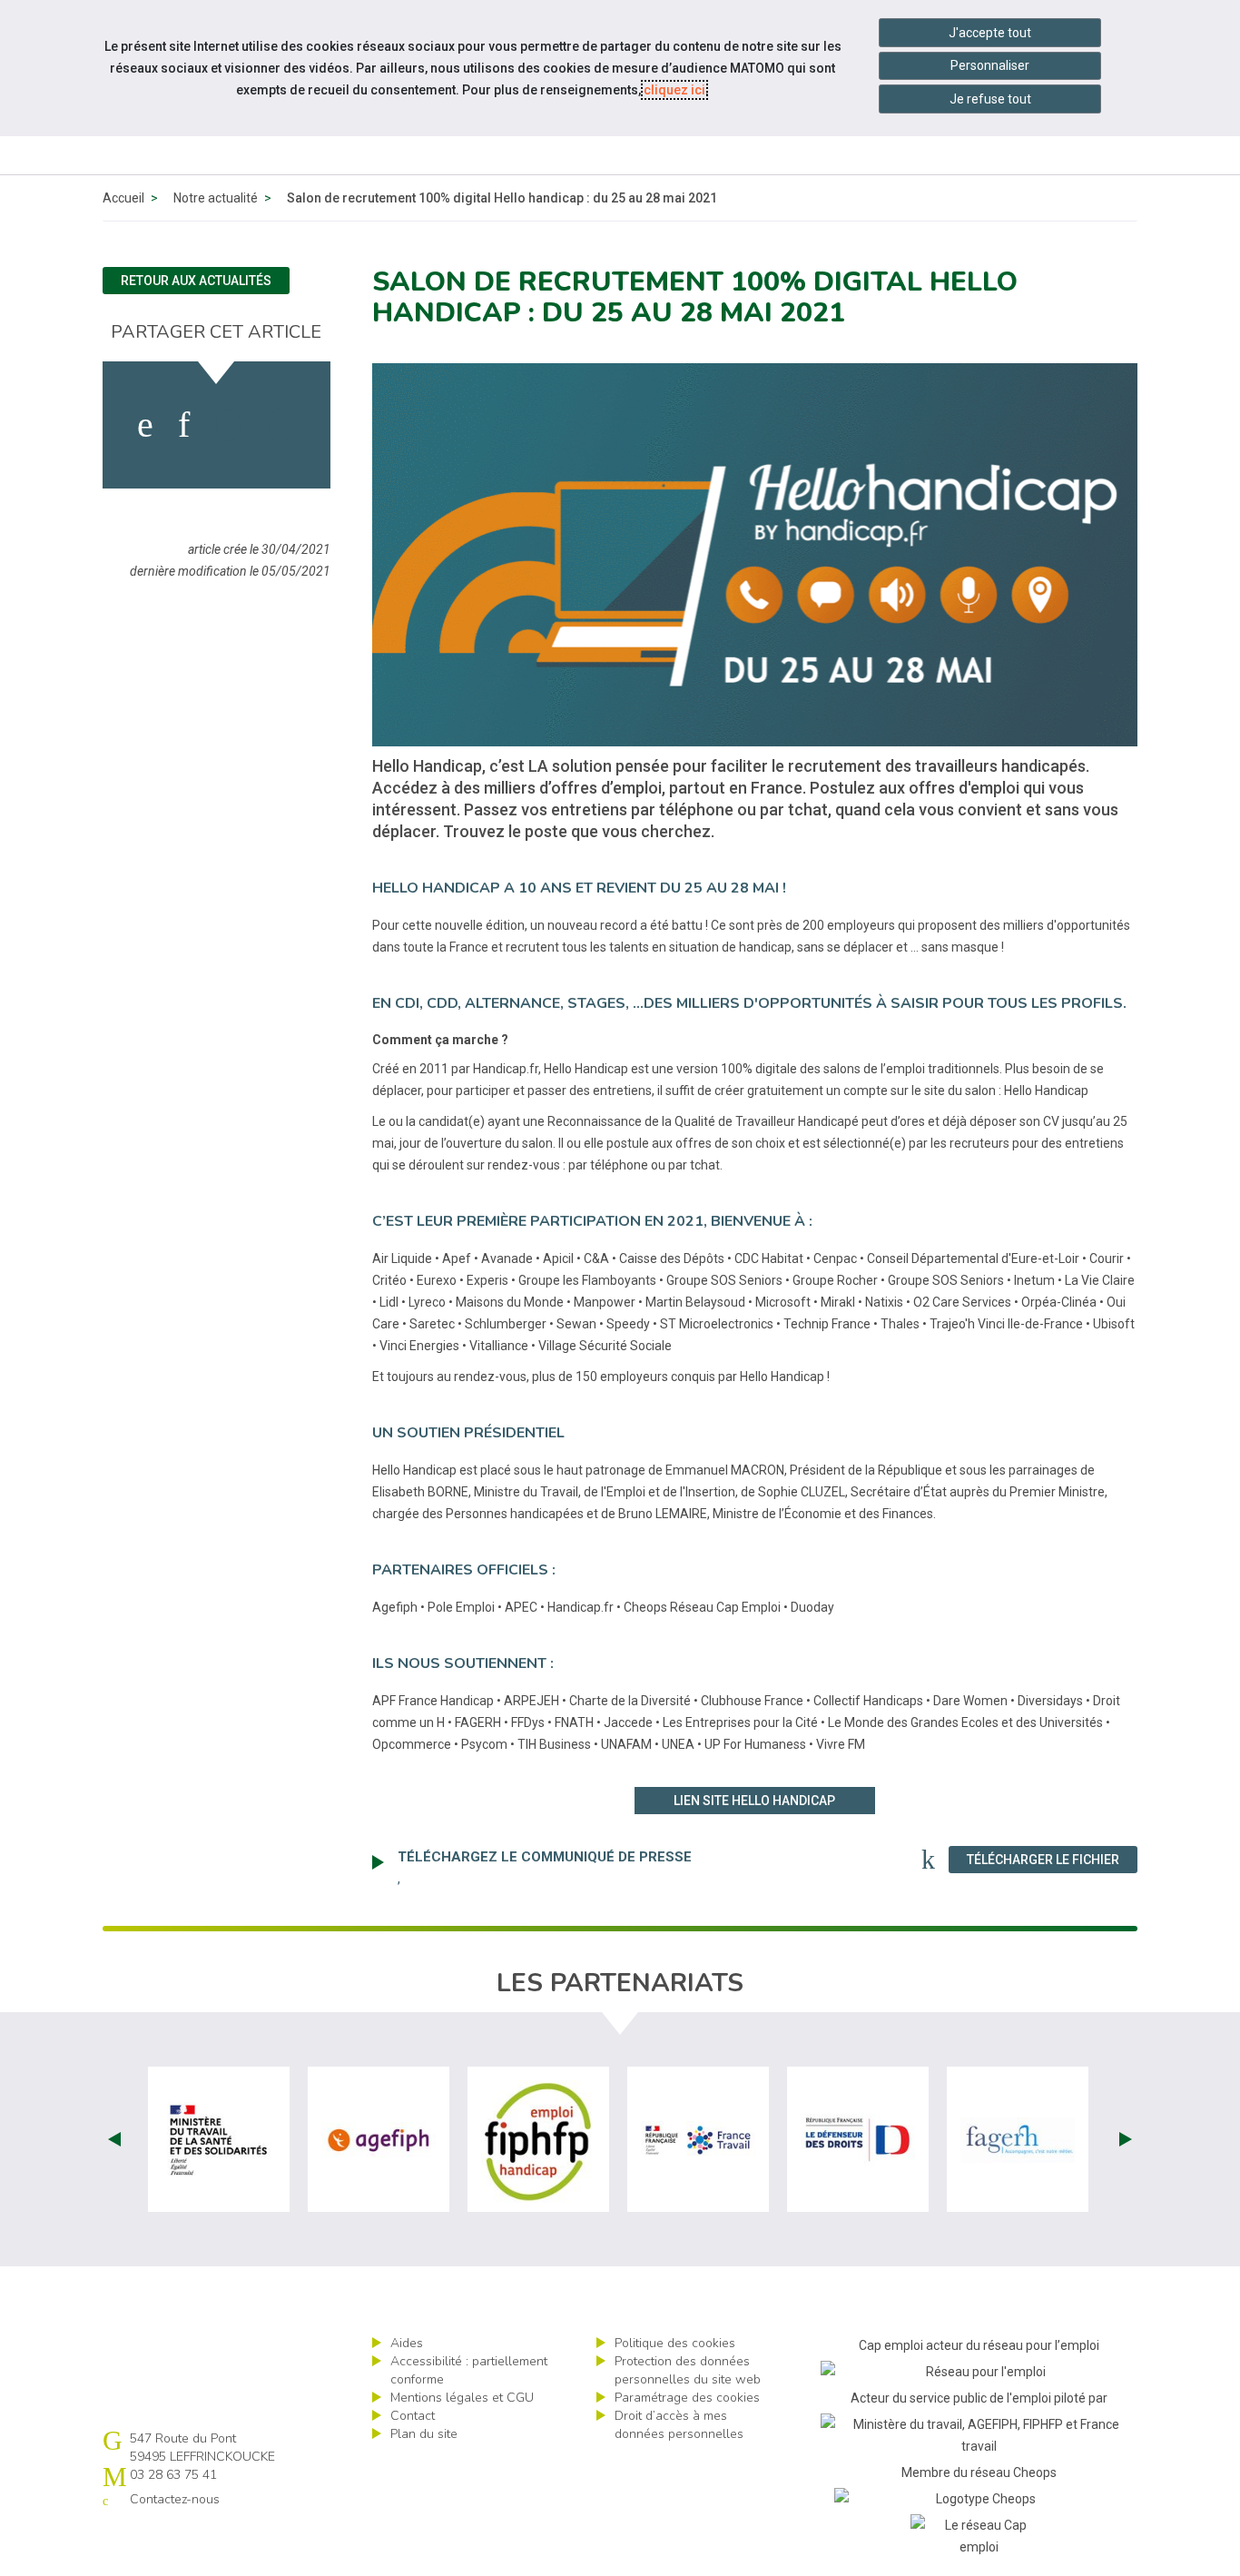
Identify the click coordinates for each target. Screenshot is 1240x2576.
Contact (413, 2416)
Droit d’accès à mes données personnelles (679, 2425)
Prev (114, 2139)
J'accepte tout (990, 33)
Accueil (123, 198)
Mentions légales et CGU (462, 2398)
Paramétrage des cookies (687, 2398)
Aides (407, 2343)
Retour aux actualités (196, 281)
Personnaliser (990, 65)
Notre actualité (216, 198)
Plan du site (424, 2434)
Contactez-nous (175, 2499)
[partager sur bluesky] (281, 425)
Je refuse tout (990, 99)
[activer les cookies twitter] (228, 425)
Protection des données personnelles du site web (688, 2370)
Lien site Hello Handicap (754, 1801)
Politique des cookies (675, 2343)
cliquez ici (674, 90)
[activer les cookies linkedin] (184, 425)
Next (1126, 2139)
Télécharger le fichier (1052, 1859)
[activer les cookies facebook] (145, 425)
